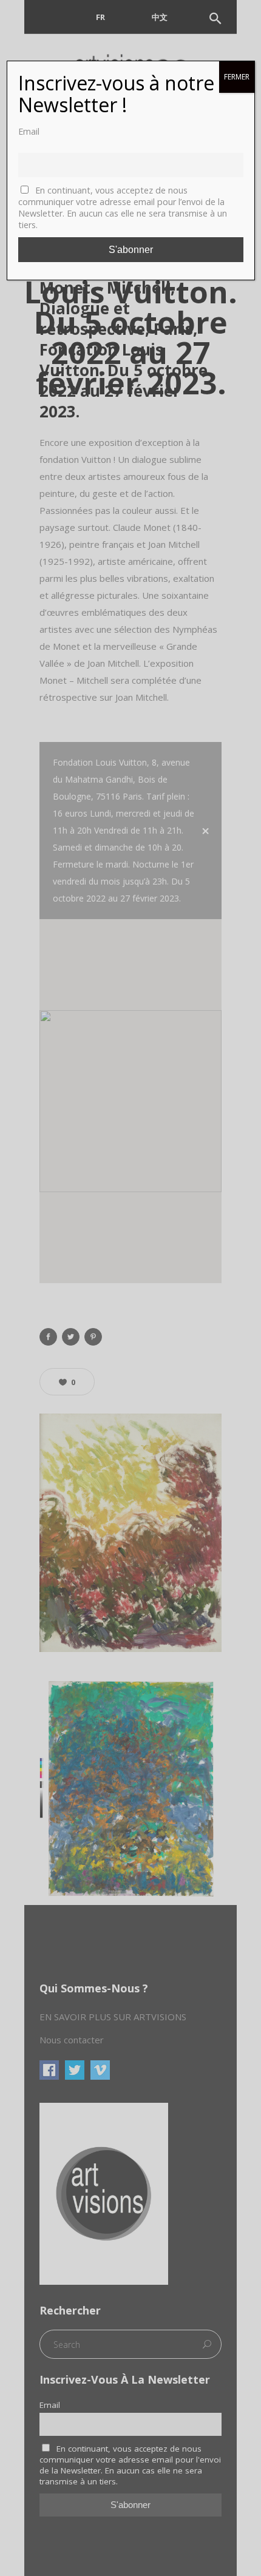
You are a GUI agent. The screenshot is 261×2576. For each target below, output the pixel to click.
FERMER (237, 77)
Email (29, 131)
